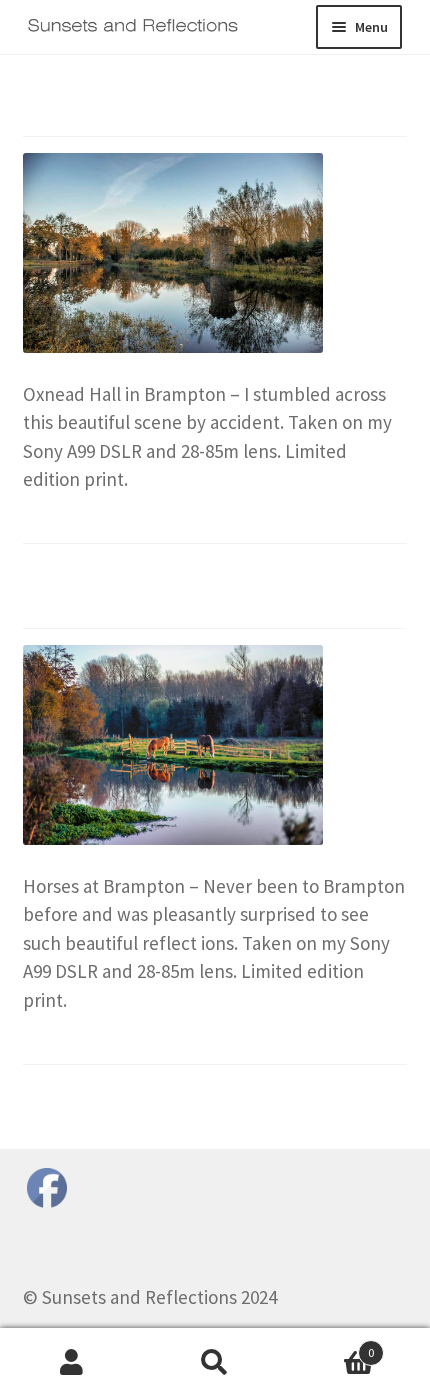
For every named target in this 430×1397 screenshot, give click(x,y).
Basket (331, 1345)
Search (214, 1363)
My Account (71, 1363)
